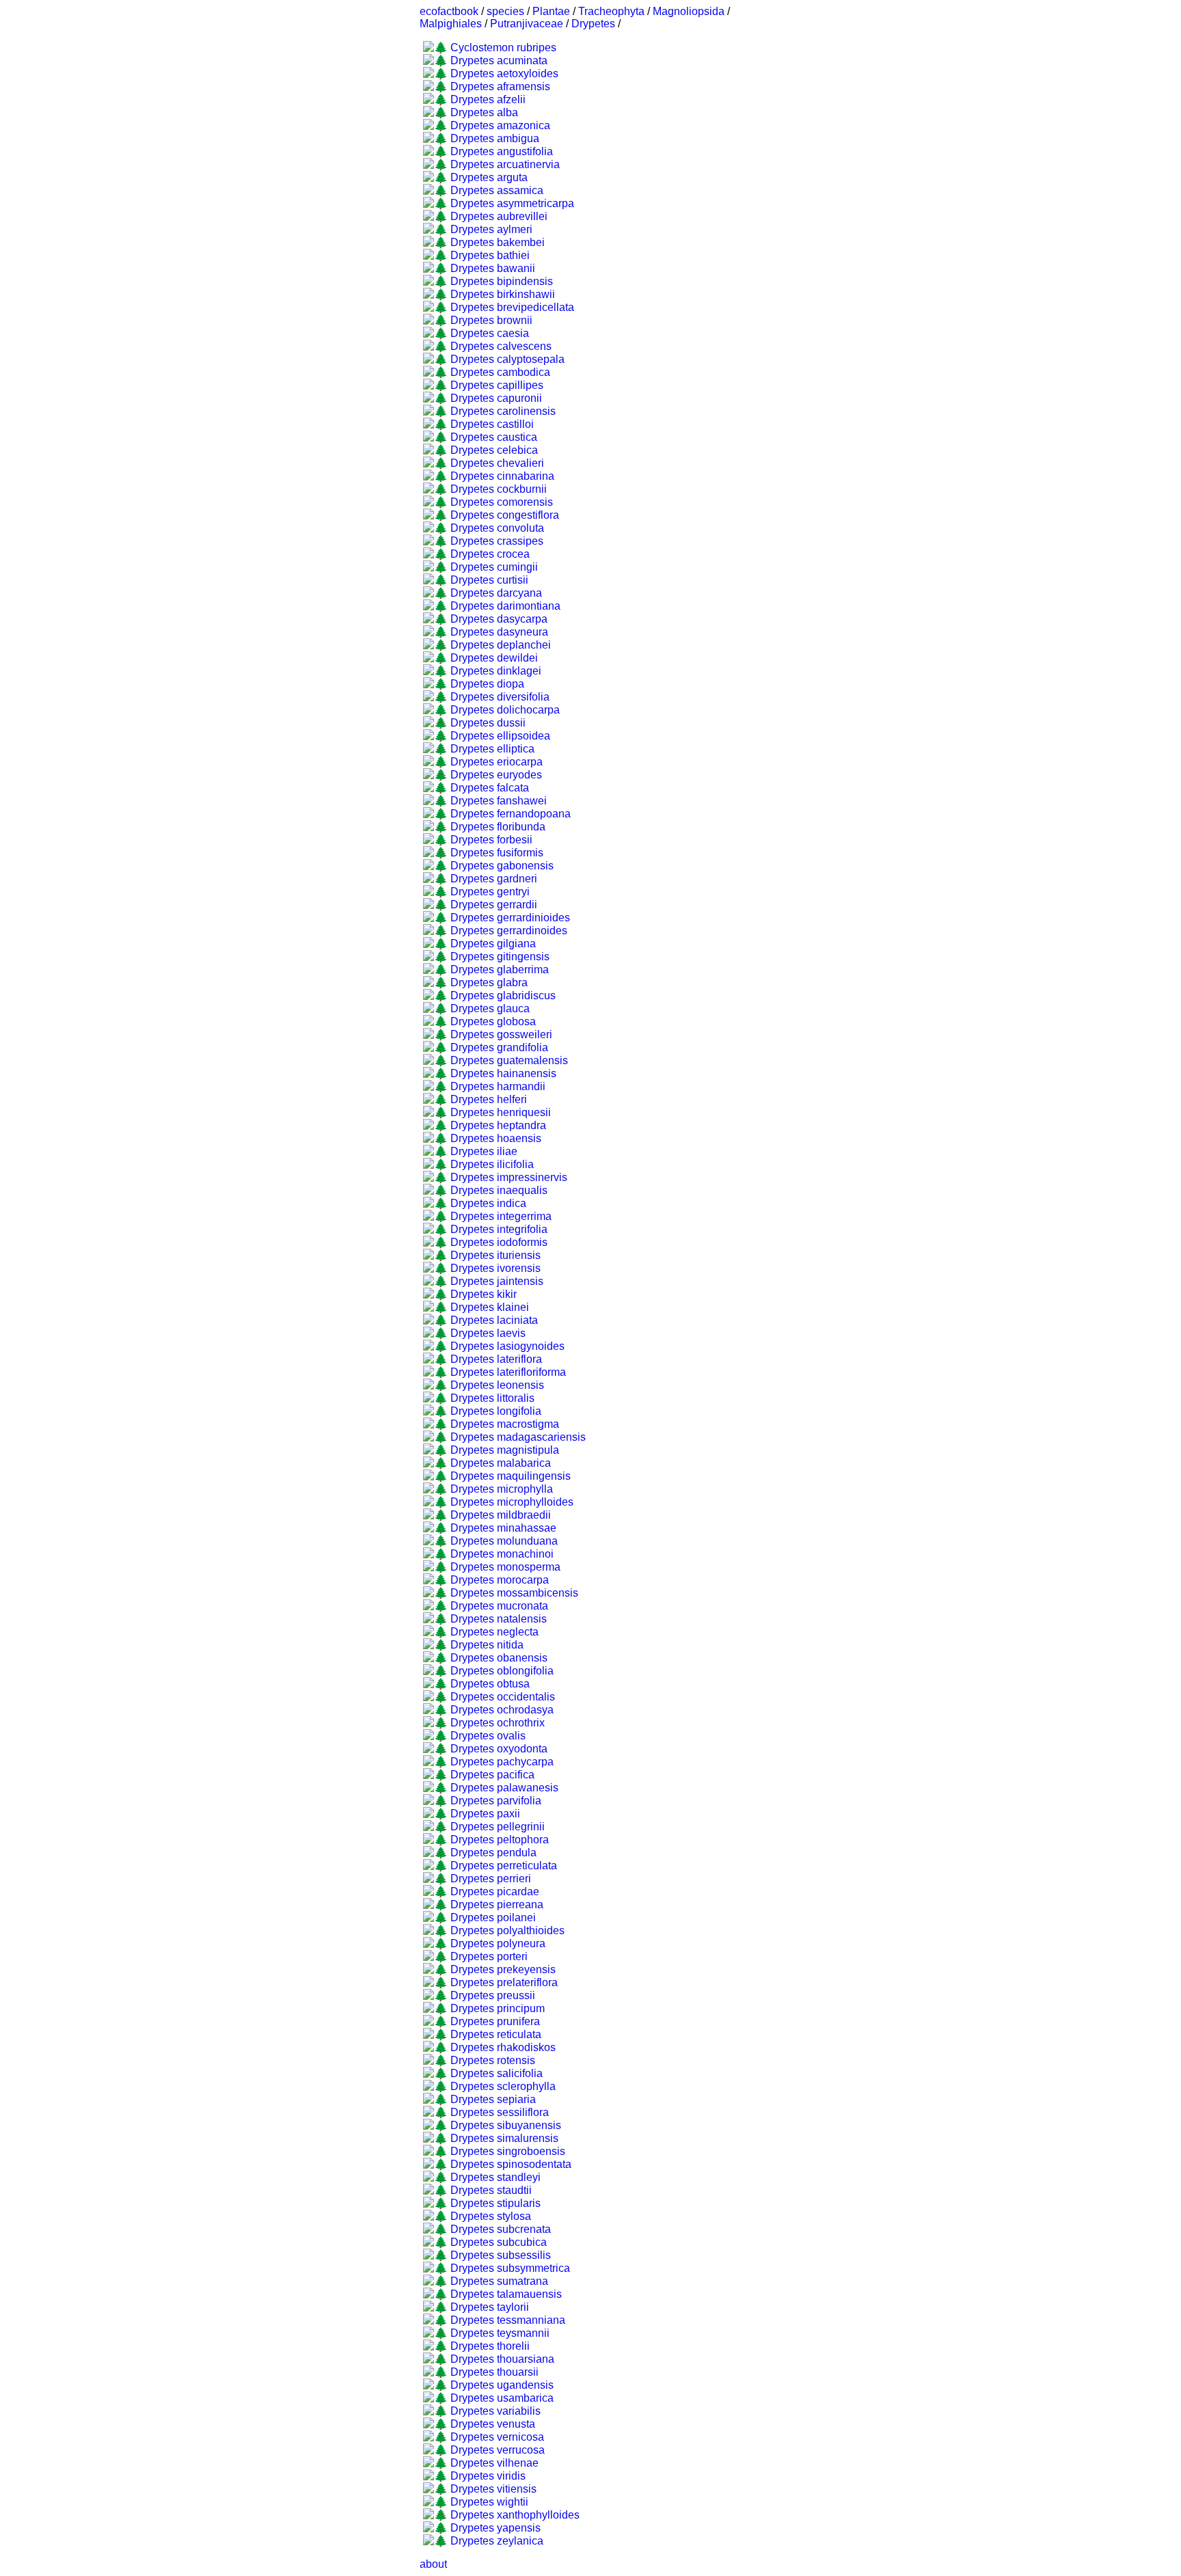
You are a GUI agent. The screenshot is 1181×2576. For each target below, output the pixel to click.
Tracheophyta (611, 11)
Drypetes (593, 24)
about (433, 2564)
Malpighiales (451, 24)
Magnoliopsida (689, 11)
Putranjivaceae (527, 24)
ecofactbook (449, 11)
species (505, 11)
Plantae (551, 11)
